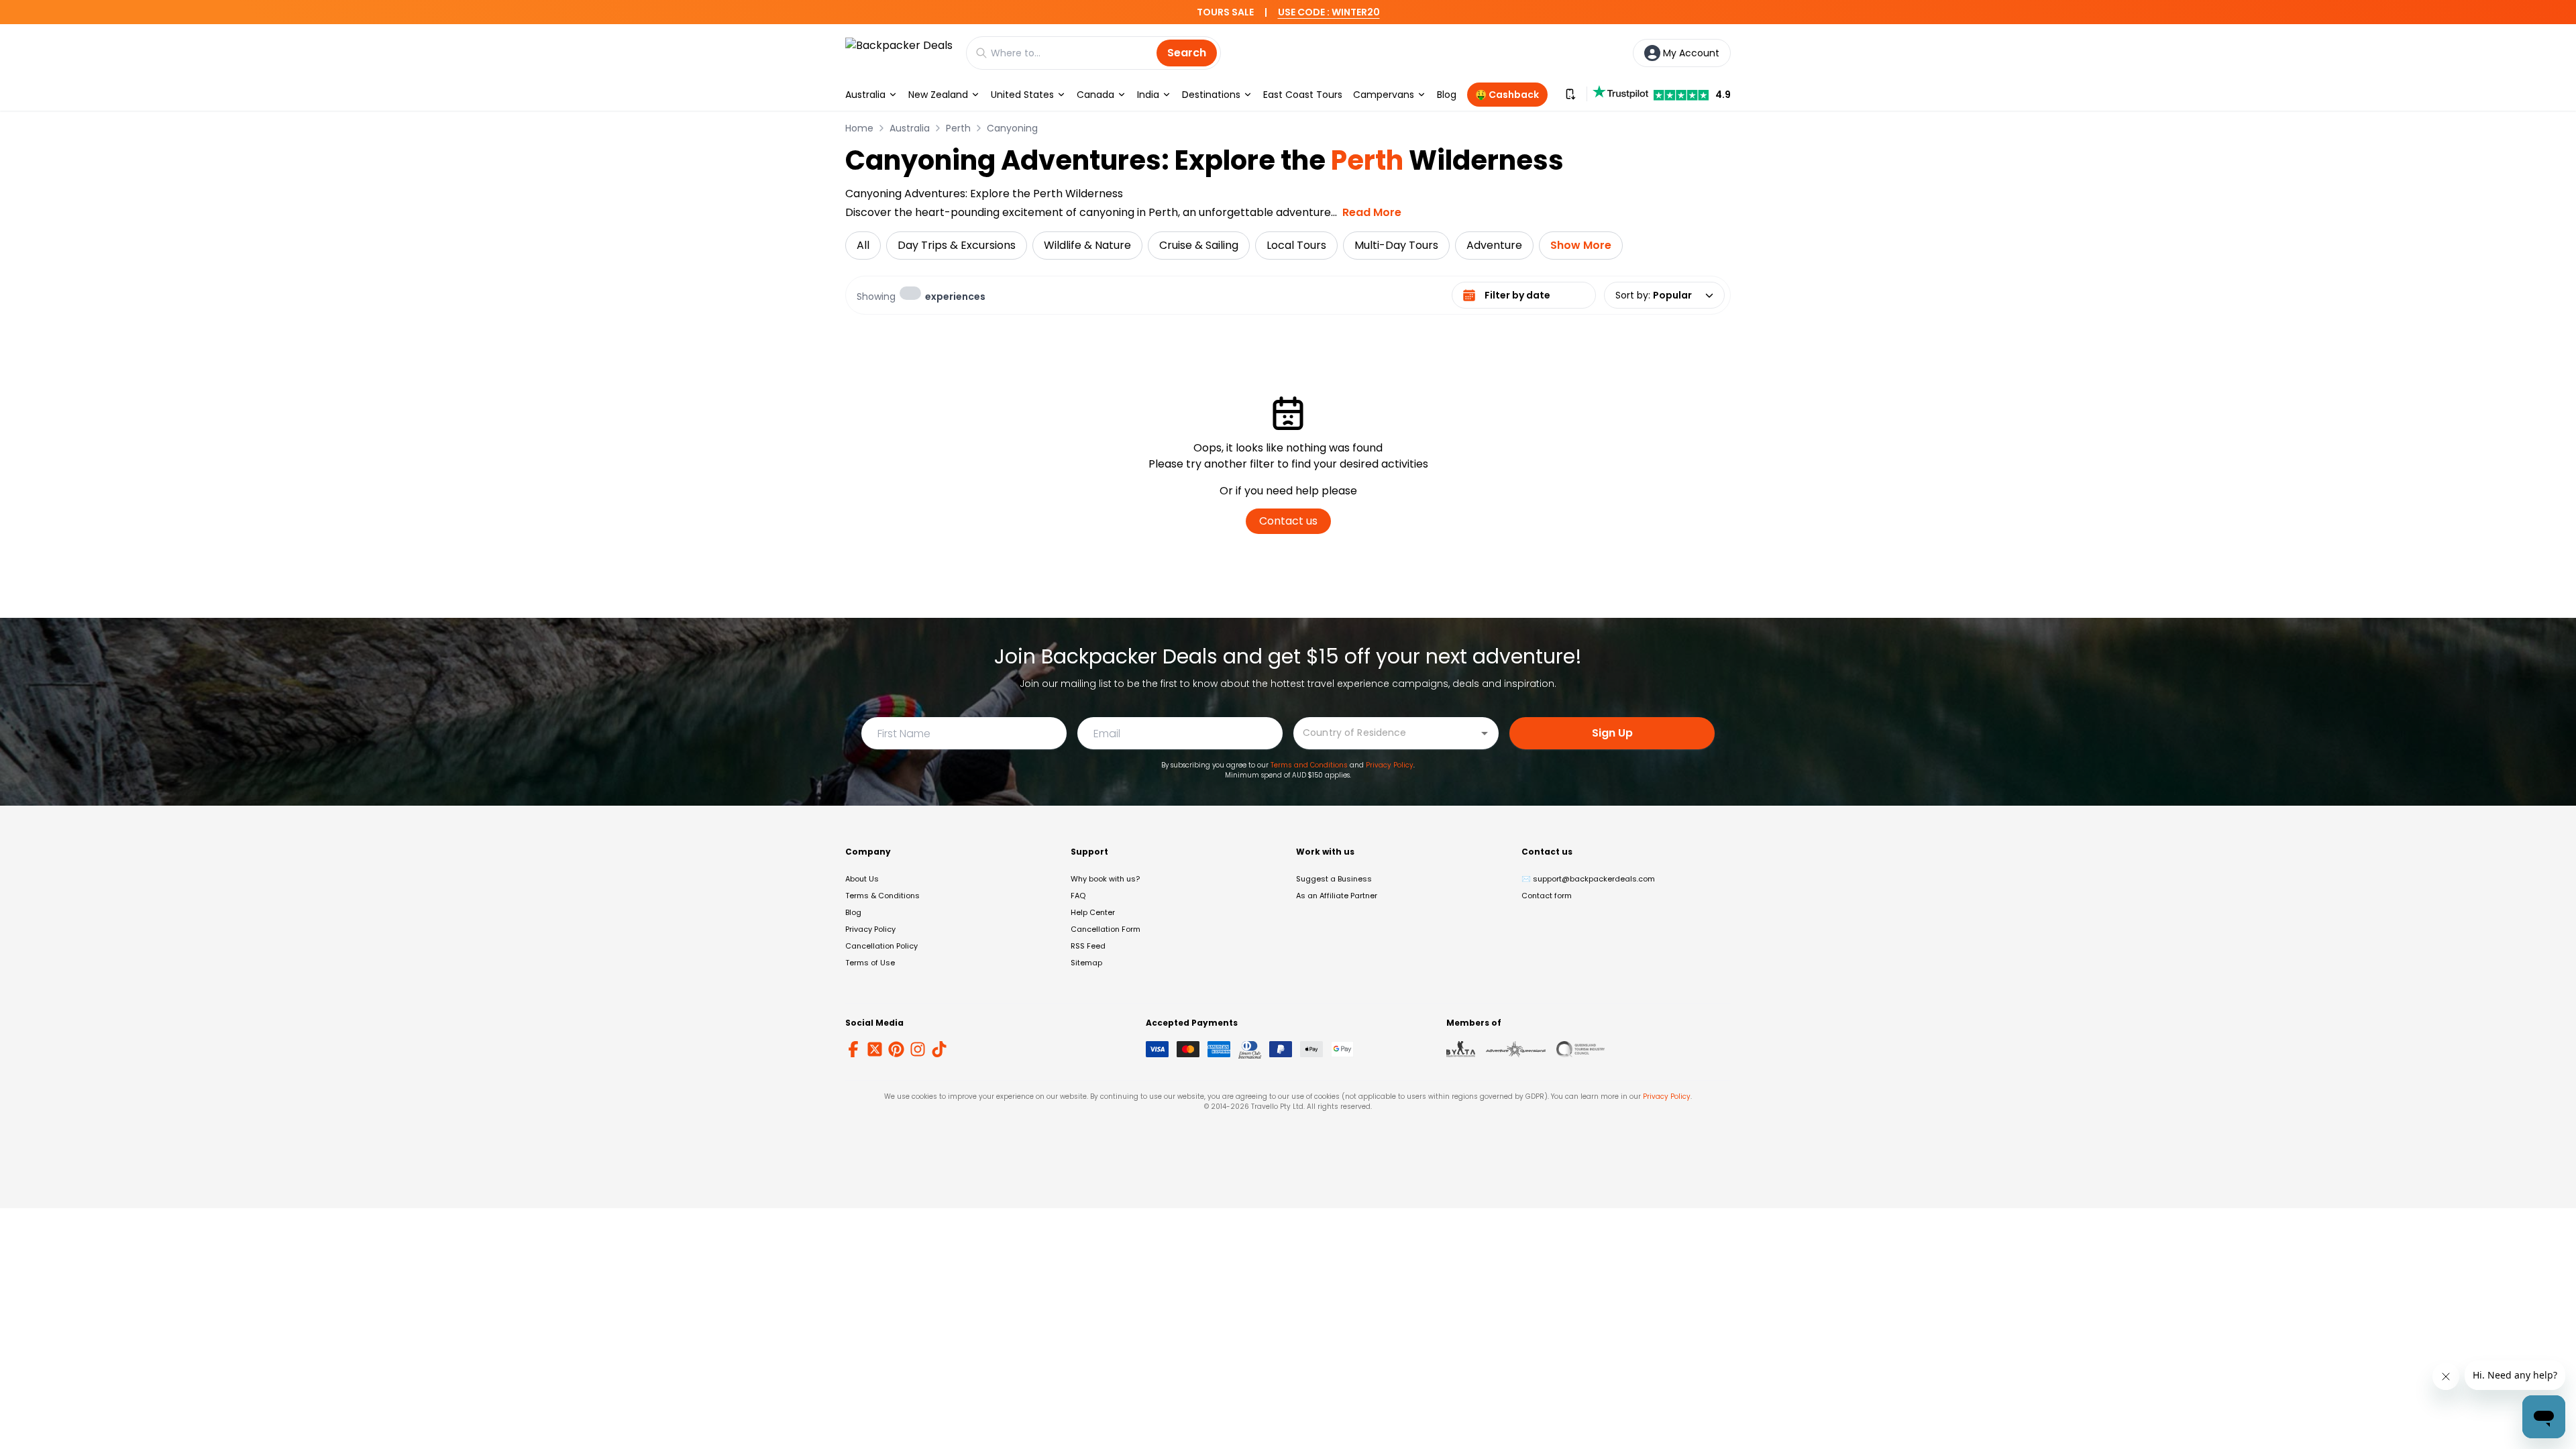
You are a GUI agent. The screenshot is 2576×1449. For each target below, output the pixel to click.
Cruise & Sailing (1199, 245)
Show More (1581, 245)
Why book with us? (1105, 879)
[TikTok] (939, 1049)
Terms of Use (870, 963)
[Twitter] (875, 1049)
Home (859, 128)
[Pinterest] (896, 1049)
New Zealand (938, 95)
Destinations (1211, 95)
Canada (1095, 95)
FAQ (1078, 896)
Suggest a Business (1334, 879)
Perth (958, 128)
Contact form (1547, 896)
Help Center (1093, 912)
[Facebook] (853, 1049)
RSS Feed (1088, 946)
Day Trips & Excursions (957, 245)
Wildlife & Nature (1087, 245)
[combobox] (1386, 732)
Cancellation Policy (881, 946)
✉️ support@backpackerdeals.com (1588, 879)
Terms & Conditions (882, 896)
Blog (1447, 95)
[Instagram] (918, 1049)
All (863, 245)
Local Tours (1296, 245)
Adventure (1494, 245)
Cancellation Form (1106, 929)
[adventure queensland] (1516, 1049)
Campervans (1384, 95)
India (1148, 95)
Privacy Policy (1390, 765)
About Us (862, 879)
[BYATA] (1461, 1049)
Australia (865, 95)
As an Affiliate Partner (1337, 896)
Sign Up (1612, 733)
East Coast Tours (1303, 95)
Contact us (1288, 521)
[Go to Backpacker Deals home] (899, 53)
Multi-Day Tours (1396, 245)
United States (1022, 95)
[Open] (1485, 733)
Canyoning (1012, 128)
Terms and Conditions (1309, 765)
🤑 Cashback (1507, 95)
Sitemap (1086, 963)
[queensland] (1580, 1049)
